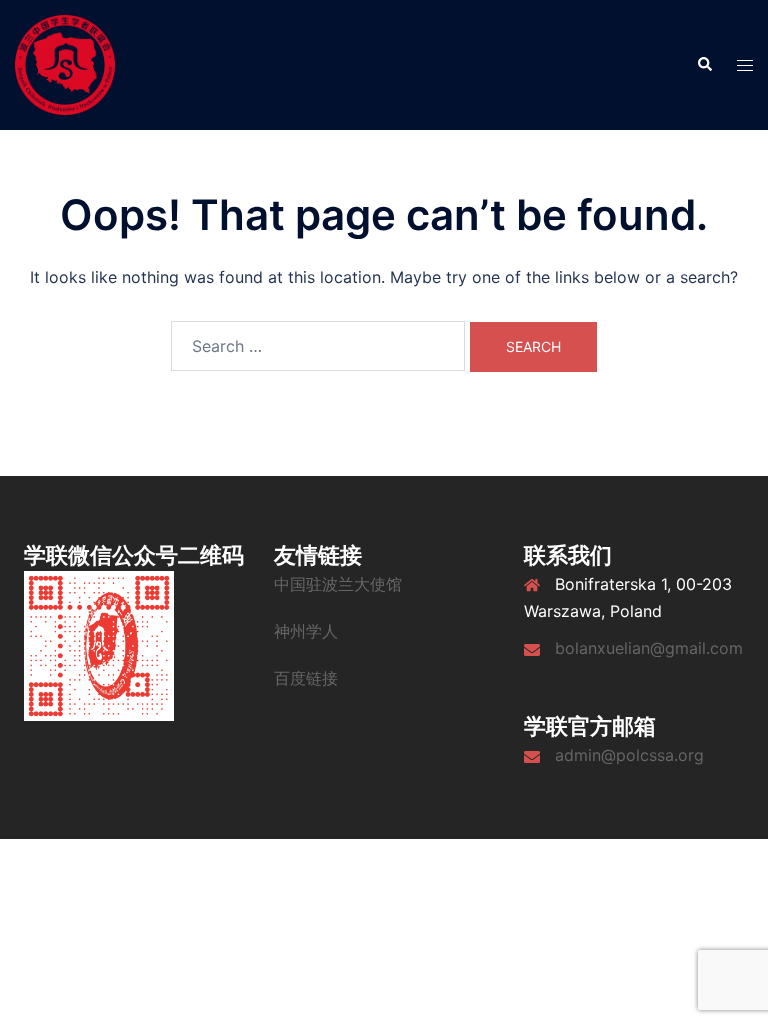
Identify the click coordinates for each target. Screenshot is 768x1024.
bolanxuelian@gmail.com (649, 648)
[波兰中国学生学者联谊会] (65, 63)
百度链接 (306, 678)
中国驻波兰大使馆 (338, 584)
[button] (704, 65)
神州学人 (306, 631)
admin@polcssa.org (629, 755)
